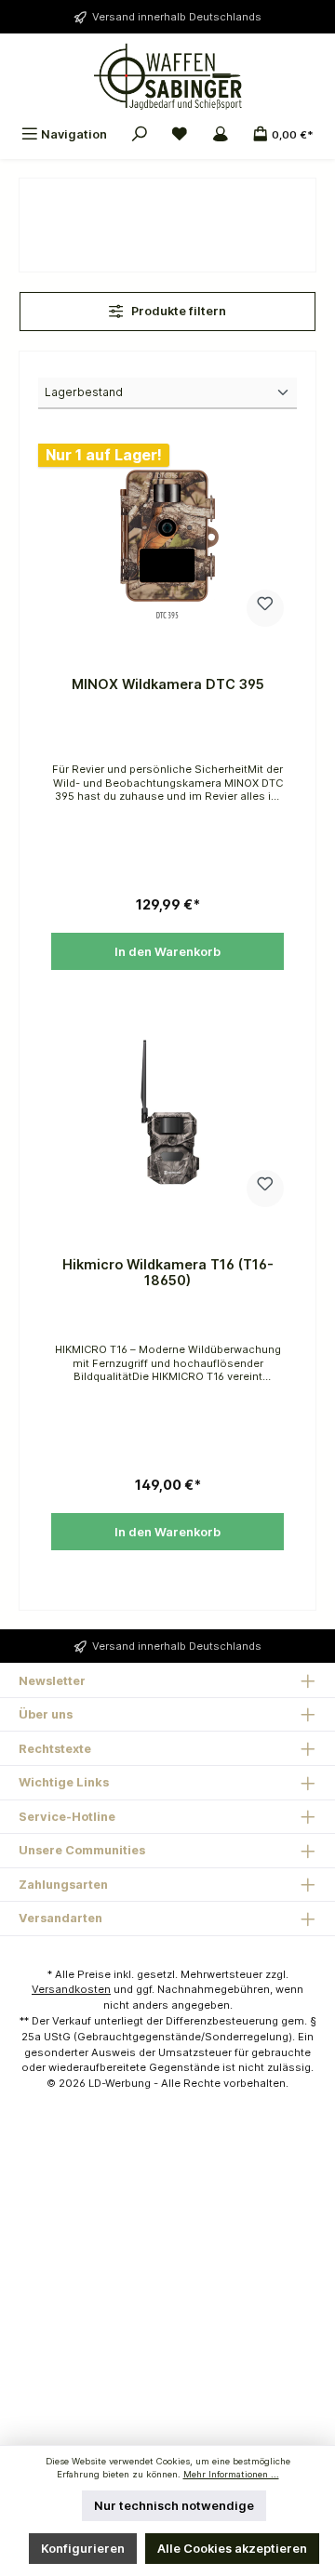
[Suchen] (140, 134)
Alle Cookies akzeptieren (232, 2549)
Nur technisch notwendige (174, 2506)
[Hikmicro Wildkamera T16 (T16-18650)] (167, 1117)
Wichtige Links (64, 1782)
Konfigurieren (83, 2549)
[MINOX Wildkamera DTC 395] (167, 537)
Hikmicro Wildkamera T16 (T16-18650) (168, 1273)
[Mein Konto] (221, 134)
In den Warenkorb (167, 952)
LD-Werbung (121, 2083)
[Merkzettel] (180, 134)
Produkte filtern (177, 311)
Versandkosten (71, 1989)
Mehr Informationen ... (231, 2474)
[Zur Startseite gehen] (167, 76)
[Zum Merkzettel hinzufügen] (265, 608)
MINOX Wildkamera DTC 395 (168, 684)
